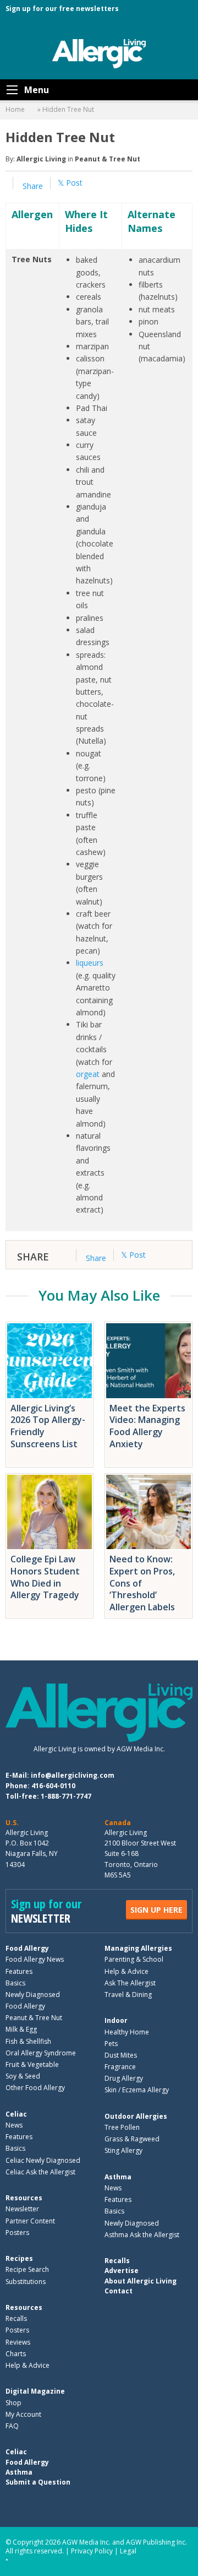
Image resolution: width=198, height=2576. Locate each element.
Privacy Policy (92, 2551)
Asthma (118, 2177)
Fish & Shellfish (28, 2041)
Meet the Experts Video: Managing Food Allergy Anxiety (147, 1426)
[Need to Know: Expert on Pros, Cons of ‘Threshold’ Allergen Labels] (148, 1512)
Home (15, 109)
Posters (17, 2233)
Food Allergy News (35, 1959)
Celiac (16, 2114)
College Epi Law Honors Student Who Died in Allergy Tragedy (46, 1577)
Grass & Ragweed (132, 2139)
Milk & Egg (21, 2029)
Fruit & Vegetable (32, 2064)
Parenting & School (134, 1959)
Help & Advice (127, 1971)
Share (32, 186)
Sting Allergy (123, 2150)
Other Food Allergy (35, 2088)
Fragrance (120, 2067)
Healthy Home (127, 2032)
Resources (24, 2198)
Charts (16, 2354)
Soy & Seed (23, 2076)
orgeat (88, 1074)
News (14, 2125)
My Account (23, 2414)
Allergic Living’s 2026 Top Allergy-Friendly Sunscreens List (48, 1426)
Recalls (16, 2318)
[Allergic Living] (99, 53)
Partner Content (30, 2221)
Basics (15, 1983)
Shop (13, 2403)
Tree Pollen (122, 2127)
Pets (111, 2044)
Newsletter (22, 2209)
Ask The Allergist (130, 1983)
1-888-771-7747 (66, 1796)
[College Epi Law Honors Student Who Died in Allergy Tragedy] (50, 1512)
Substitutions (26, 2282)
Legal (128, 2551)
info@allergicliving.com (73, 1775)
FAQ (12, 2426)
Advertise (122, 2271)
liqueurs (90, 963)
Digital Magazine (35, 2391)
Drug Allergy (124, 2078)
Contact (119, 2291)
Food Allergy (27, 1948)
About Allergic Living (141, 2281)
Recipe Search (27, 2269)
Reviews (18, 2342)
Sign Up (156, 1910)
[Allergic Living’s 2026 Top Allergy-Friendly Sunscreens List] (50, 1361)
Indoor (116, 2020)
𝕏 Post (70, 183)
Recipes (19, 2258)
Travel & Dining (128, 1995)
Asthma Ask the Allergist (142, 2235)
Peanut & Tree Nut (108, 159)
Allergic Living (41, 159)
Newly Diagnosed (33, 1995)
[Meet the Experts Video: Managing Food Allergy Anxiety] (148, 1361)
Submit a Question (38, 2482)
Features (19, 1971)
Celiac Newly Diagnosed (43, 2160)
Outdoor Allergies (136, 2116)
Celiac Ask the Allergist (40, 2172)
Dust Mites (121, 2055)
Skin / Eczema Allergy (137, 2090)
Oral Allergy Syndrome (41, 2053)
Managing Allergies (138, 1948)
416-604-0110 (53, 1786)
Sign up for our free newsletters (62, 9)
